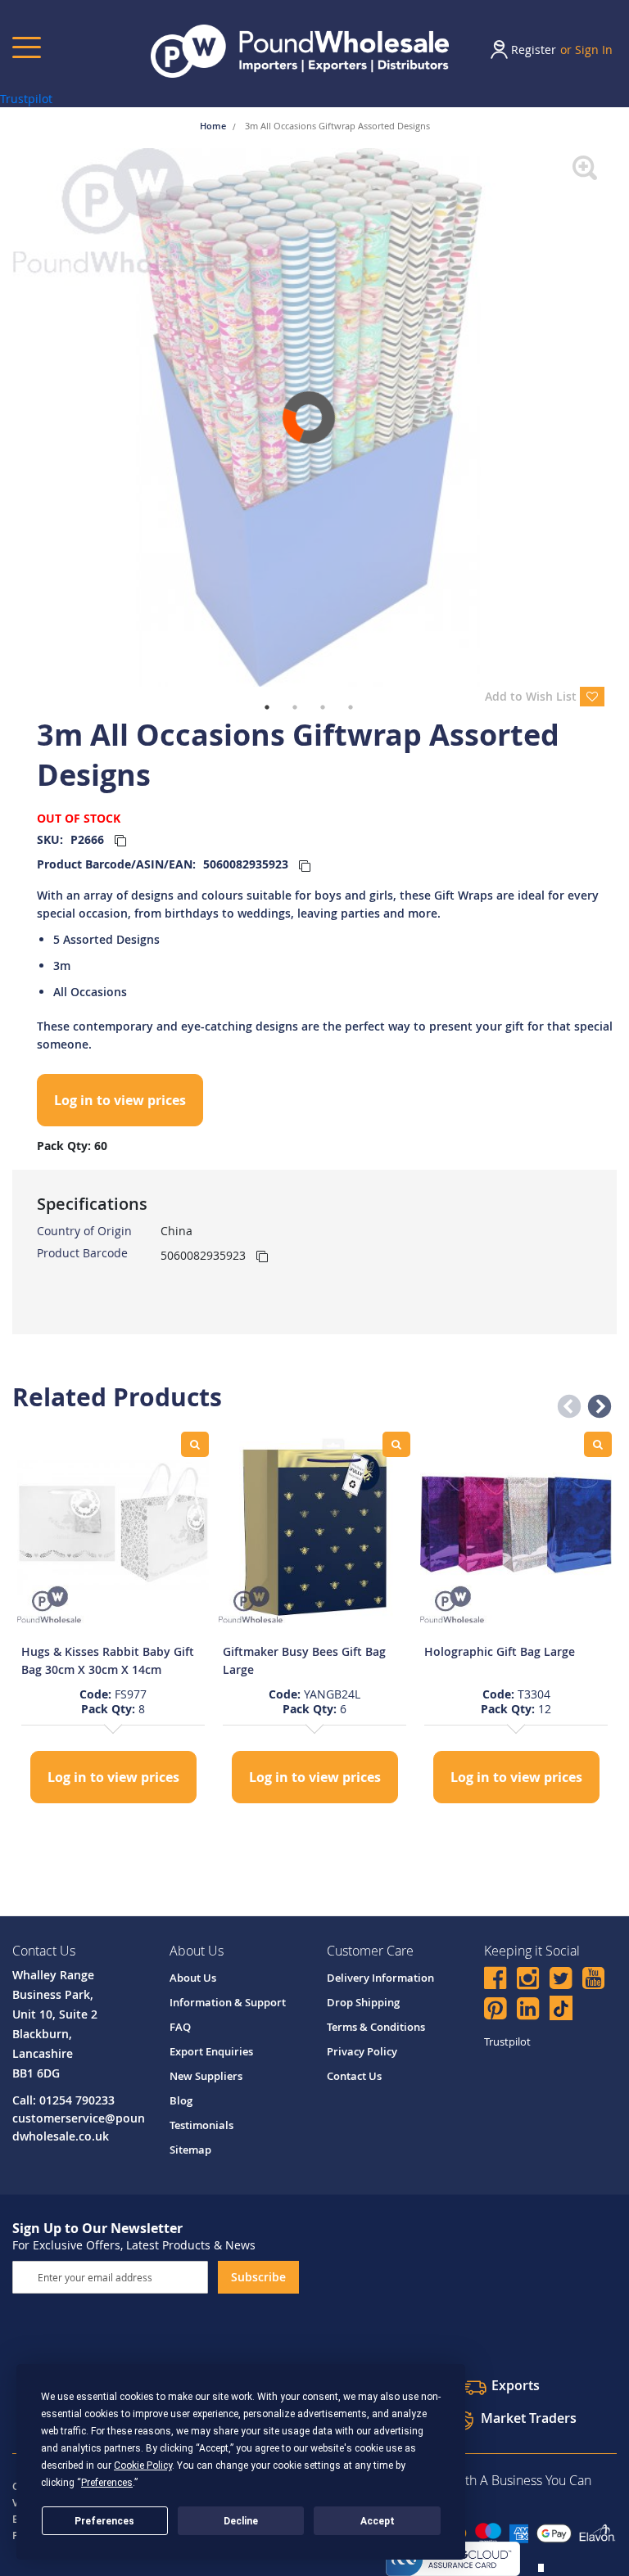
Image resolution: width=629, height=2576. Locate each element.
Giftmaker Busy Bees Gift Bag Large (304, 1660)
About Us (193, 1978)
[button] (564, 1402)
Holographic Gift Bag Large (500, 1651)
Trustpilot (26, 99)
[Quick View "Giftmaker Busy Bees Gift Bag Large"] (396, 1444)
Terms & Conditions (376, 2027)
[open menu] (27, 47)
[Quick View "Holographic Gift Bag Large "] (598, 1444)
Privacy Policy (362, 2051)
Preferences (104, 2521)
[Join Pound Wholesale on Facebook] (495, 1980)
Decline (241, 2521)
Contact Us (354, 2076)
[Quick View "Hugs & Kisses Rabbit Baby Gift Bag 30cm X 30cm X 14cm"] (195, 1444)
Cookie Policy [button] (143, 2465)
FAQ (180, 2027)
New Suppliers (206, 2076)
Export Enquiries (211, 2051)
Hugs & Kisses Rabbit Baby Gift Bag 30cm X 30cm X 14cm (108, 1660)
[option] (113, 1620)
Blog (181, 2100)
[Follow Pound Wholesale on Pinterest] (495, 2011)
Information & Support (228, 2002)
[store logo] (300, 51)
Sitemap (190, 2150)
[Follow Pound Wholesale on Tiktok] (561, 2008)
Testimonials (201, 2125)
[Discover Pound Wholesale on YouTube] (593, 1980)
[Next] (617, 417)
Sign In (594, 50)
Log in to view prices (120, 1100)
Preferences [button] (107, 2483)
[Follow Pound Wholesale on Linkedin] (528, 2011)
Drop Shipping (363, 2002)
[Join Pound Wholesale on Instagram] (528, 1980)
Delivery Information (380, 1978)
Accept (378, 2521)
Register (534, 50)
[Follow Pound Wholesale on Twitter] (561, 1980)
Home (214, 126)
